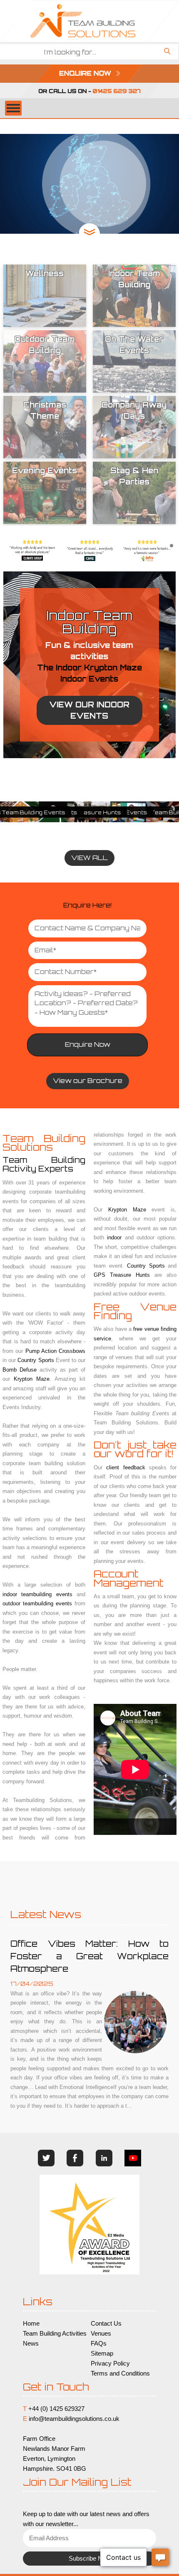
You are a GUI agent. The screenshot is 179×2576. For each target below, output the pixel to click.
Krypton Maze (32, 1379)
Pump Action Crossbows (56, 1351)
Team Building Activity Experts (44, 1164)
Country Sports (36, 1360)
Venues (101, 2334)
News (31, 2344)
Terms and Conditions (120, 2373)
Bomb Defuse (20, 1370)
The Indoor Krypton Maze (89, 667)
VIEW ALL (89, 858)
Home (31, 2324)
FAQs (99, 2344)
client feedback (126, 1467)
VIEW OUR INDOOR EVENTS (89, 710)
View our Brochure (88, 1081)
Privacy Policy (110, 2363)
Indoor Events (89, 679)
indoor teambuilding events (37, 1594)
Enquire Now (88, 1044)
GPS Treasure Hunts (90, 812)
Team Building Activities (55, 2334)
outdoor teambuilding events (37, 1603)
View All (90, 195)
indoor (114, 1237)
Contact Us (106, 2324)
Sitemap (102, 2354)
